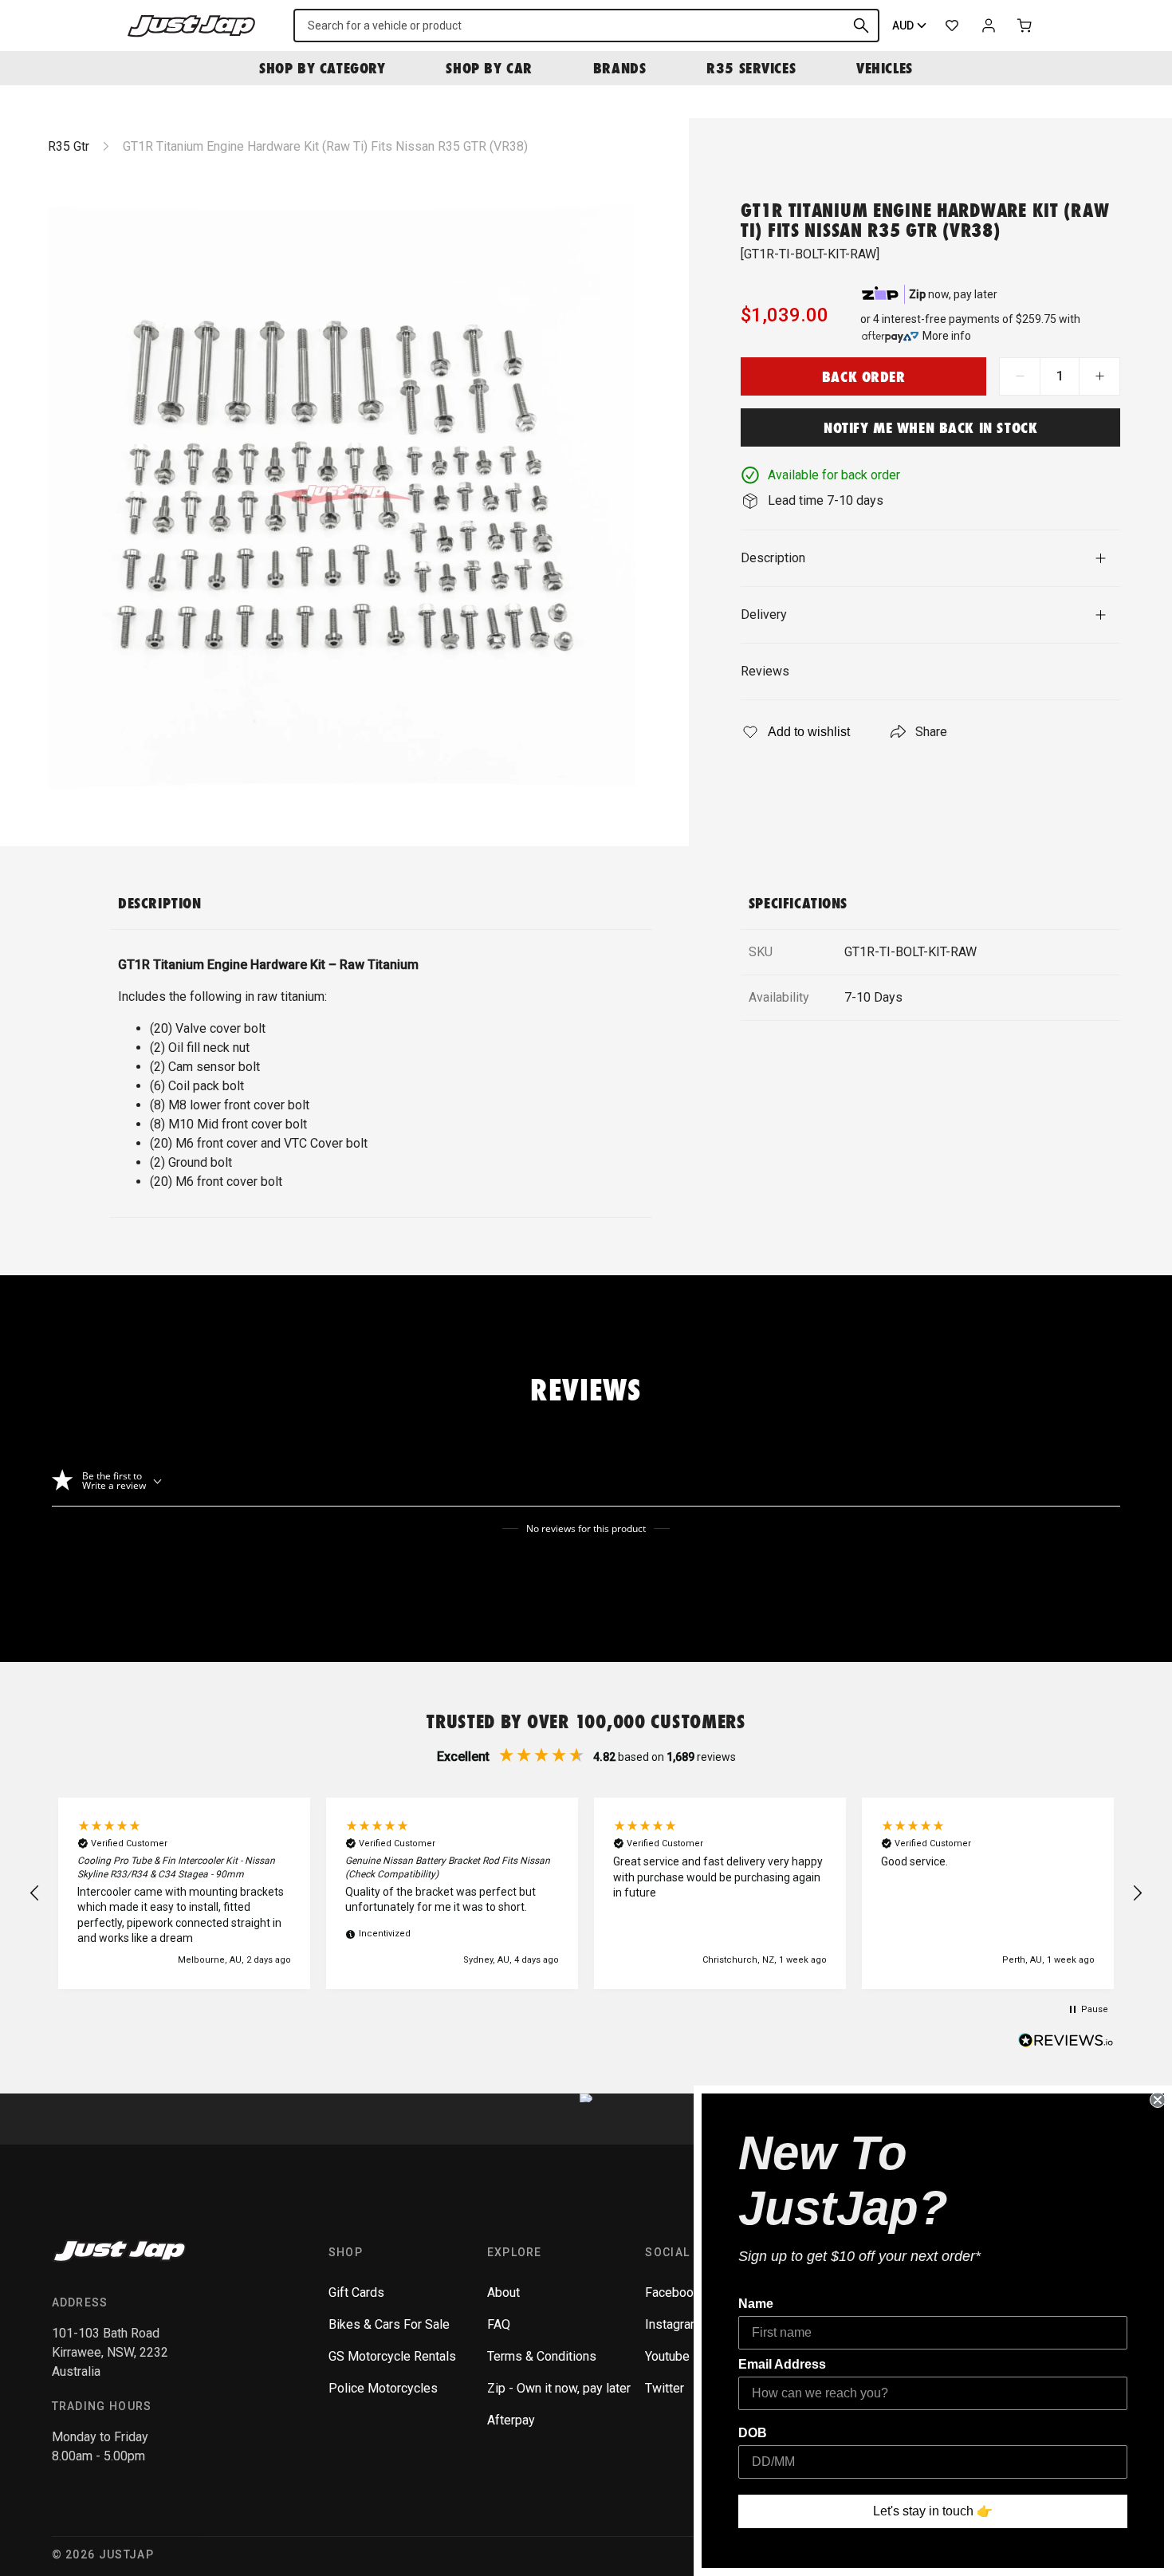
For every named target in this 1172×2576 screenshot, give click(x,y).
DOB (753, 2433)
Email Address (782, 2364)
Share (931, 732)
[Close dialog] (1158, 2100)
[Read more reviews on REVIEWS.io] (1066, 2042)
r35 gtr (69, 146)
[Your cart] (1025, 26)
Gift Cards (356, 2292)
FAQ (499, 2324)
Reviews (765, 671)
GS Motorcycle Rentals (392, 2356)
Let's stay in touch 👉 (933, 2511)
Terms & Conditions (542, 2356)
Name (756, 2304)
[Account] (989, 26)
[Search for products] (861, 26)
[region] (586, 1893)
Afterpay (511, 2420)
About (503, 2292)
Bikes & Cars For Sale (389, 2324)
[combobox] (586, 26)
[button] (35, 1893)
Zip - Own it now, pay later (559, 2388)
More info (947, 336)
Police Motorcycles (383, 2388)
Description (773, 558)
